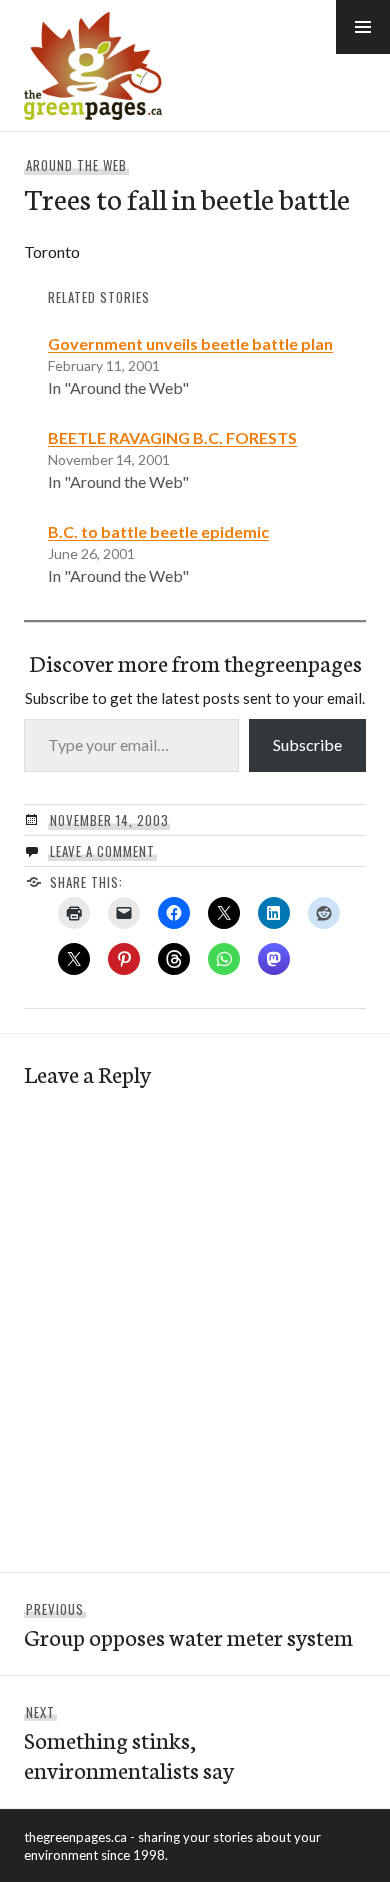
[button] (363, 27)
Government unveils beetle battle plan (190, 343)
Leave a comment (102, 851)
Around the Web (76, 165)
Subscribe (307, 744)
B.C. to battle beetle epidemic (158, 531)
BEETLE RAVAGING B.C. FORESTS (172, 437)
